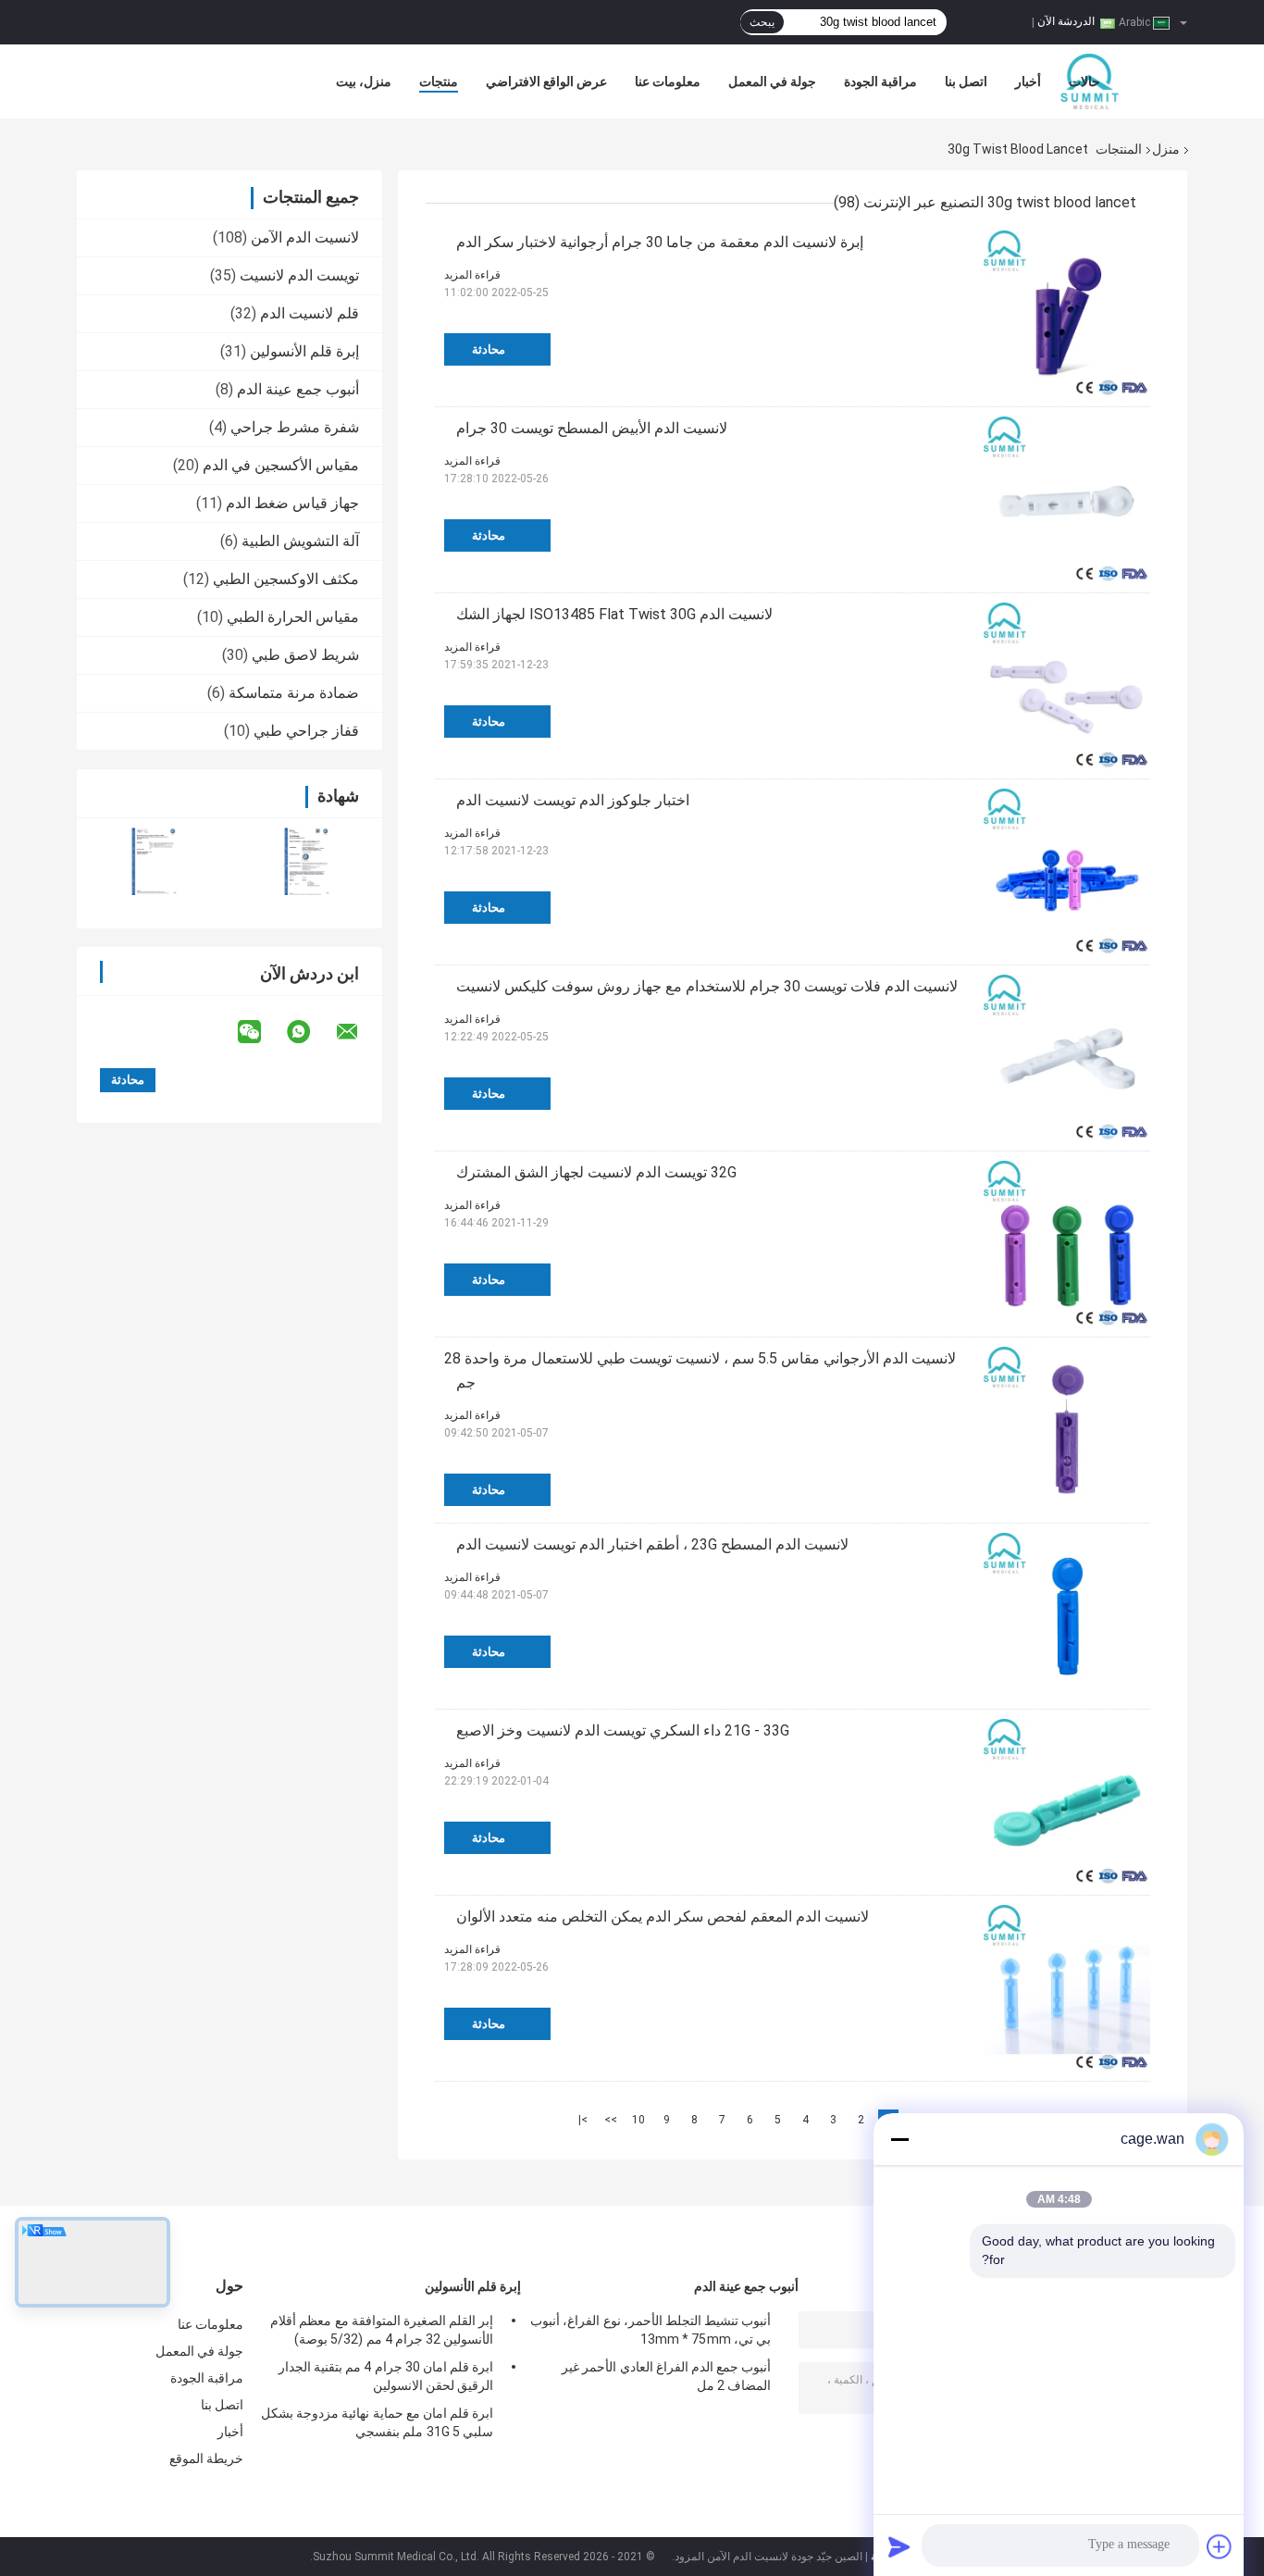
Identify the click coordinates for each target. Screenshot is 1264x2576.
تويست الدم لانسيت (299, 275)
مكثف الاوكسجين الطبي (286, 579)
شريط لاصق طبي (305, 655)
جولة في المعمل (772, 81)
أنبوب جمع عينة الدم (298, 389)
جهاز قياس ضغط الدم (292, 503)
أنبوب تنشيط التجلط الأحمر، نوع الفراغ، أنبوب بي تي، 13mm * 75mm (651, 2330)
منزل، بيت (364, 81)
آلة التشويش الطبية (300, 541)
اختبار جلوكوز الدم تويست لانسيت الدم (573, 800)
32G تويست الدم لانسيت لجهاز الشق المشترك (596, 1172)
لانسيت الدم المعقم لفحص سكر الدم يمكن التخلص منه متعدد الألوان (663, 1916)
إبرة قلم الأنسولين (304, 351)
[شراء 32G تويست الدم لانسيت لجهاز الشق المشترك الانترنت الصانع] (1067, 1244)
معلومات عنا (668, 81)
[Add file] (1220, 2546)
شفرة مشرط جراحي (295, 427)
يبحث (762, 22)
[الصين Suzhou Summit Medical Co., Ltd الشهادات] (153, 861)
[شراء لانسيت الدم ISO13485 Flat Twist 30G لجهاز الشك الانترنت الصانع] (1067, 686)
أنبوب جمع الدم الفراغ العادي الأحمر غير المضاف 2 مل (666, 2376)
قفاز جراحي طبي (306, 731)
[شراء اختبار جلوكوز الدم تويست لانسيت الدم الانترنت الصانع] (1067, 872)
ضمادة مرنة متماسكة (294, 693)
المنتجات (1119, 149)
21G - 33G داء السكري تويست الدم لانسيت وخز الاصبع (623, 1730)
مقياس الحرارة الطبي (293, 617)
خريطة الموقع (206, 2458)
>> (611, 2120)
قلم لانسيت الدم (310, 313)
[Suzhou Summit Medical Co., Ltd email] (359, 1032)
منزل (1166, 149)
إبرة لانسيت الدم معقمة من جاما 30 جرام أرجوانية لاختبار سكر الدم (660, 242)
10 (638, 2120)
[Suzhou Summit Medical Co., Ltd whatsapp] (310, 1032)
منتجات (439, 81)
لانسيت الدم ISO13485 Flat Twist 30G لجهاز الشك (614, 614)
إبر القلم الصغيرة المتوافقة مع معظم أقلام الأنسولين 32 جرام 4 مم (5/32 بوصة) (382, 2330)
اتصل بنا (966, 81)
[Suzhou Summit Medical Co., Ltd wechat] (261, 1032)
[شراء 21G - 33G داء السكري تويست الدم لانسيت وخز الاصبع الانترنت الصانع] (1067, 1802)
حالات (1084, 81)
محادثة (489, 349)
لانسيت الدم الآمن (305, 237)
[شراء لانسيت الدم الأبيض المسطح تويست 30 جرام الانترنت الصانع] (1067, 500)
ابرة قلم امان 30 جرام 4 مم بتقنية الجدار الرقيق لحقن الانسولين (386, 2376)
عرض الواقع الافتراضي (546, 81)
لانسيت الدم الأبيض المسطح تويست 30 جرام (592, 428)
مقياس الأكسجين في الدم (281, 465)
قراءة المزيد (472, 275)
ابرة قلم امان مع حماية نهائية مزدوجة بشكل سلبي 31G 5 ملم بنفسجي (377, 2422)
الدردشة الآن (1066, 21)
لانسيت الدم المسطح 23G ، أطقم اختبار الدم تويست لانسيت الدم (652, 1544)
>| (583, 2120)
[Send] (899, 2546)
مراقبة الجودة (880, 81)
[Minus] (899, 2139)
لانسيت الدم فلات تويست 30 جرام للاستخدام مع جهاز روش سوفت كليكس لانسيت (707, 986)
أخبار (1028, 81)
